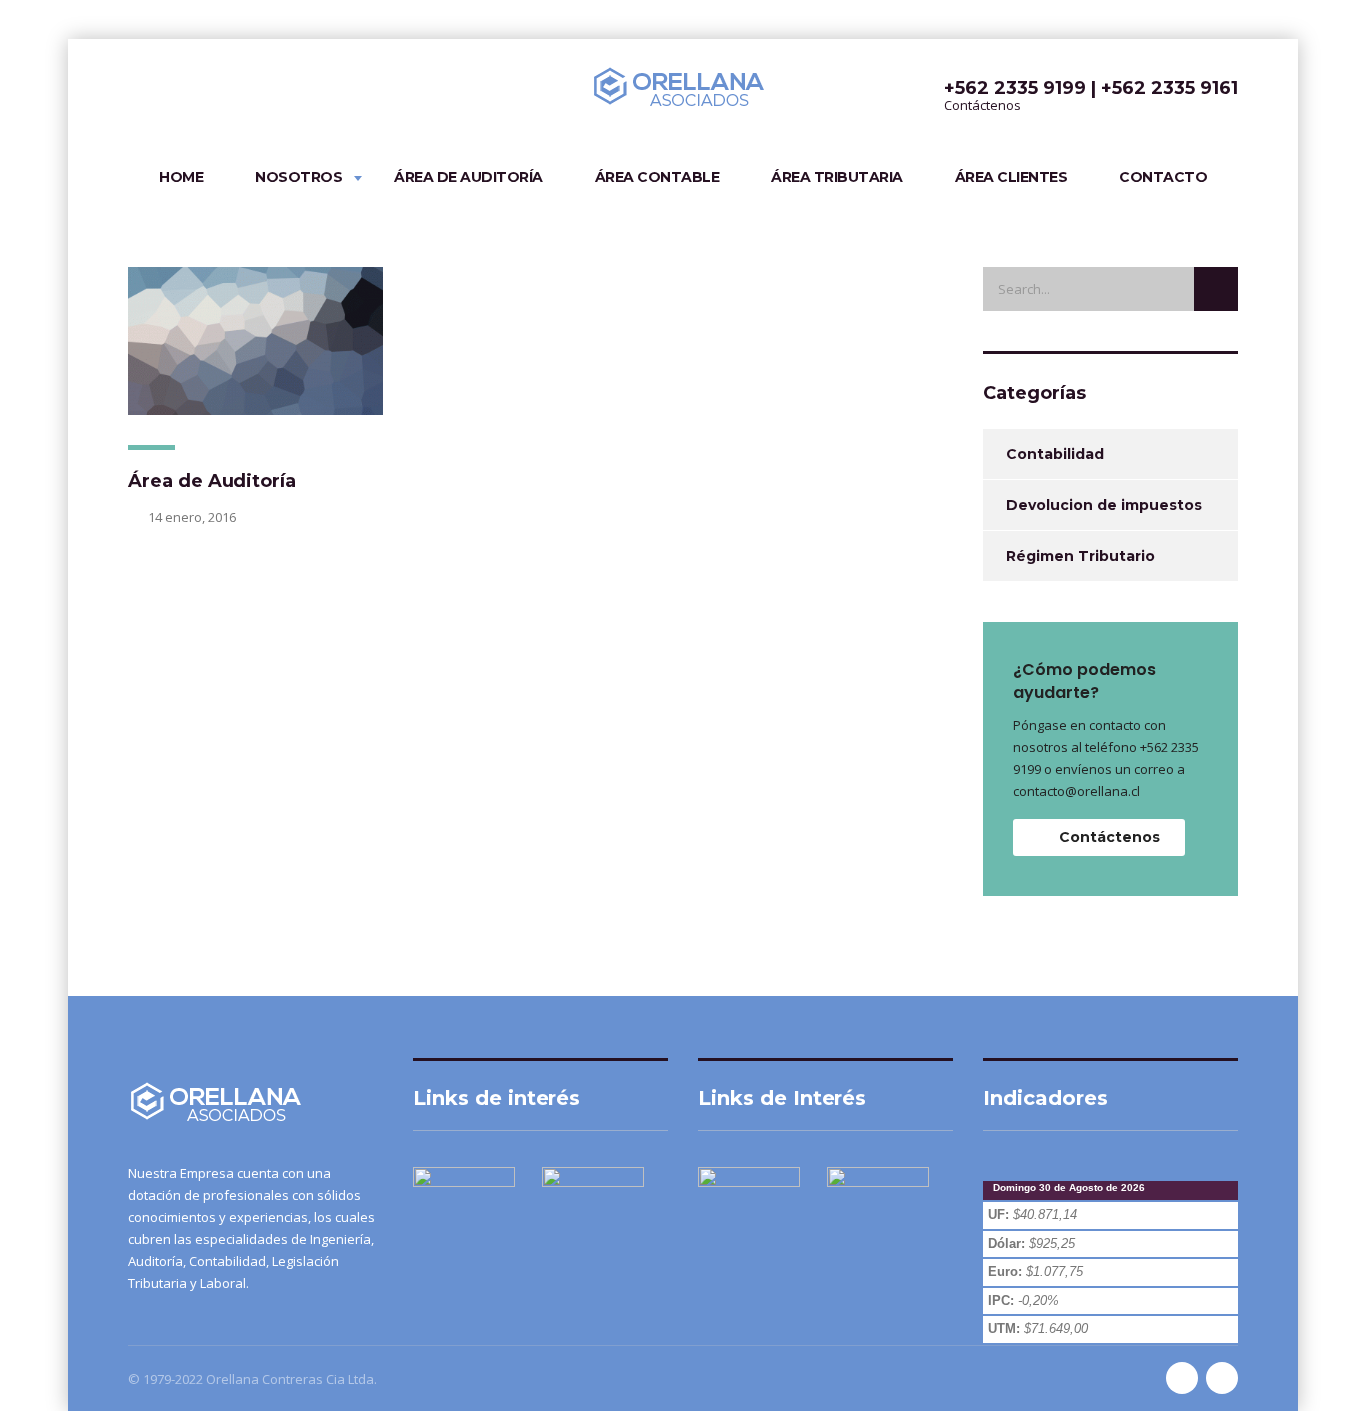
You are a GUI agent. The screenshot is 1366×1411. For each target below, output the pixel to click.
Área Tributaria (837, 177)
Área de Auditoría (468, 177)
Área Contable (657, 177)
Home (181, 177)
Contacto (1163, 177)
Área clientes (1011, 177)
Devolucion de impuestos (1104, 505)
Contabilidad (1055, 454)
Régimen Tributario (1080, 556)
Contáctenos (1109, 837)
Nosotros (298, 177)
